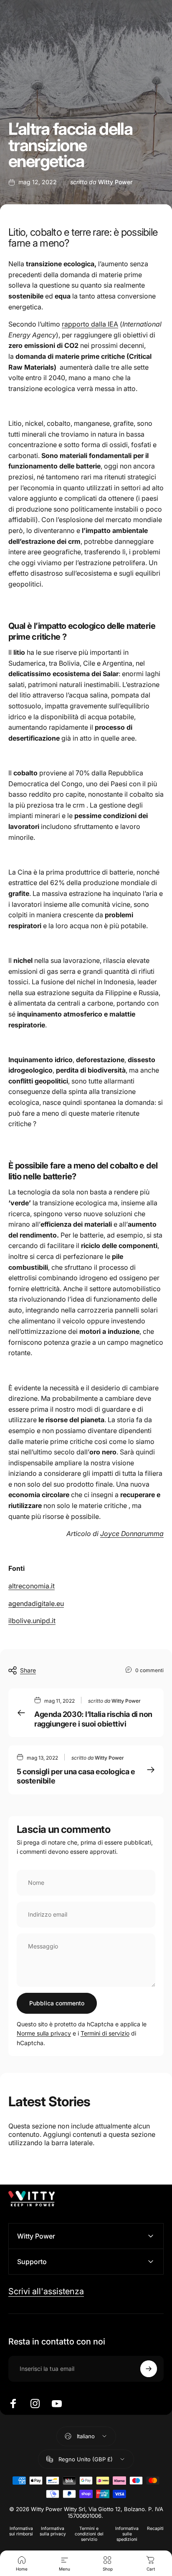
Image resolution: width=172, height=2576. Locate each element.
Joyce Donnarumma (132, 1534)
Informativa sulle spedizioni (127, 2534)
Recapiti (155, 2528)
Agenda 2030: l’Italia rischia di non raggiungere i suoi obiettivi (93, 1719)
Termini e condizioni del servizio (89, 2534)
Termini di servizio (105, 2033)
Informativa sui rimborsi (21, 2531)
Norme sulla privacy (44, 2033)
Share (28, 1670)
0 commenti (149, 1670)
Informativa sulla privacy (53, 2531)
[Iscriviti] (149, 2369)
